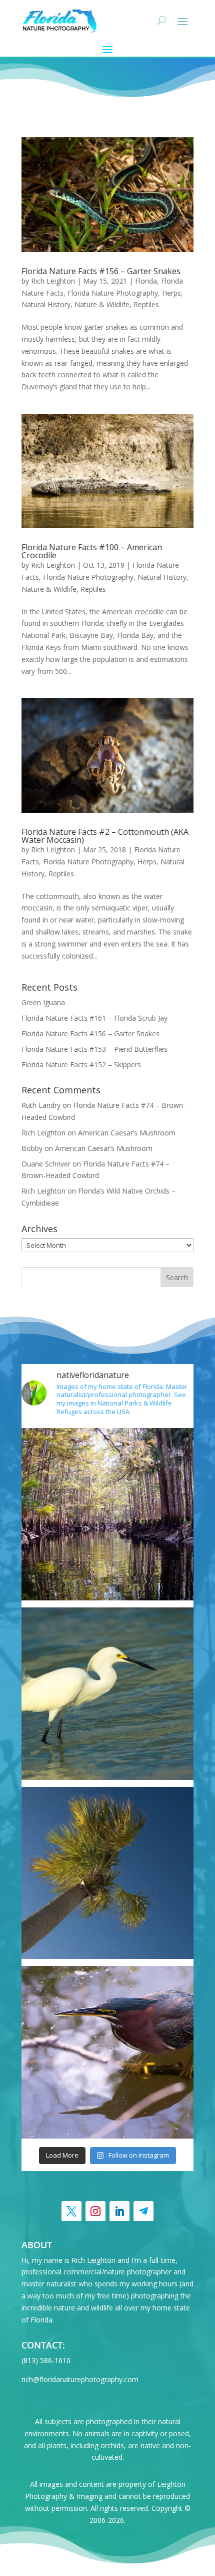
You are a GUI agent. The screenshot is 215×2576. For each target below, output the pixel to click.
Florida (146, 281)
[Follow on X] (71, 2211)
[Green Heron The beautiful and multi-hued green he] (107, 2052)
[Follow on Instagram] (95, 2211)
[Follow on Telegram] (143, 2211)
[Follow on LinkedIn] (119, 2211)
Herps (171, 293)
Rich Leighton (53, 281)
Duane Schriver (46, 1164)
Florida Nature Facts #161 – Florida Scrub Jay (94, 1018)
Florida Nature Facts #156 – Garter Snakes (101, 271)
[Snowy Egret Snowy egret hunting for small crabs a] (107, 1694)
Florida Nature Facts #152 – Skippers (81, 1065)
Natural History (46, 304)
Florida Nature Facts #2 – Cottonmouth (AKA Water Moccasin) (105, 836)
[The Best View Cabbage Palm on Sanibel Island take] (107, 1873)
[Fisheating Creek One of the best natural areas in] (107, 1514)
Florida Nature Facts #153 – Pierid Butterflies (94, 1049)
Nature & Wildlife (102, 304)
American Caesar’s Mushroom (127, 1133)
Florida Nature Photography (113, 293)
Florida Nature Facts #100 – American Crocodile (92, 551)
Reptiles (146, 304)
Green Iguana (43, 1002)
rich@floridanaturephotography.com (80, 2379)
